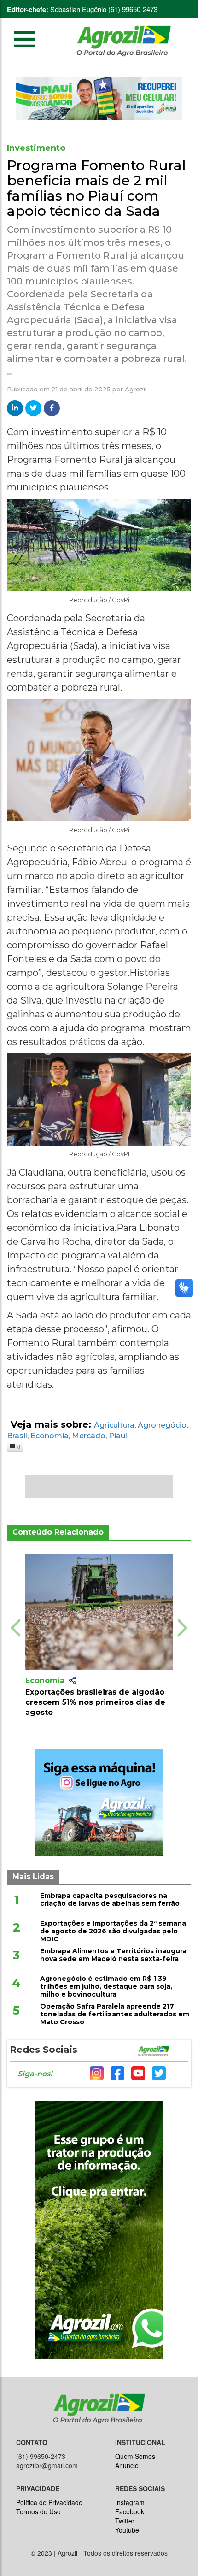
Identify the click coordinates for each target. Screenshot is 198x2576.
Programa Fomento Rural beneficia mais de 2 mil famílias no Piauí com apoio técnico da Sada (96, 188)
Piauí (118, 1436)
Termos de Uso (38, 2511)
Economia (49, 1436)
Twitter (125, 2521)
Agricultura (114, 1425)
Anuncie (127, 2465)
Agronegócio (162, 1425)
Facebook (130, 2511)
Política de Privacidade (49, 2502)
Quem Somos (135, 2456)
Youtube (127, 2530)
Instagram (130, 2502)
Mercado (89, 1436)
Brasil (17, 1436)
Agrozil (136, 389)
